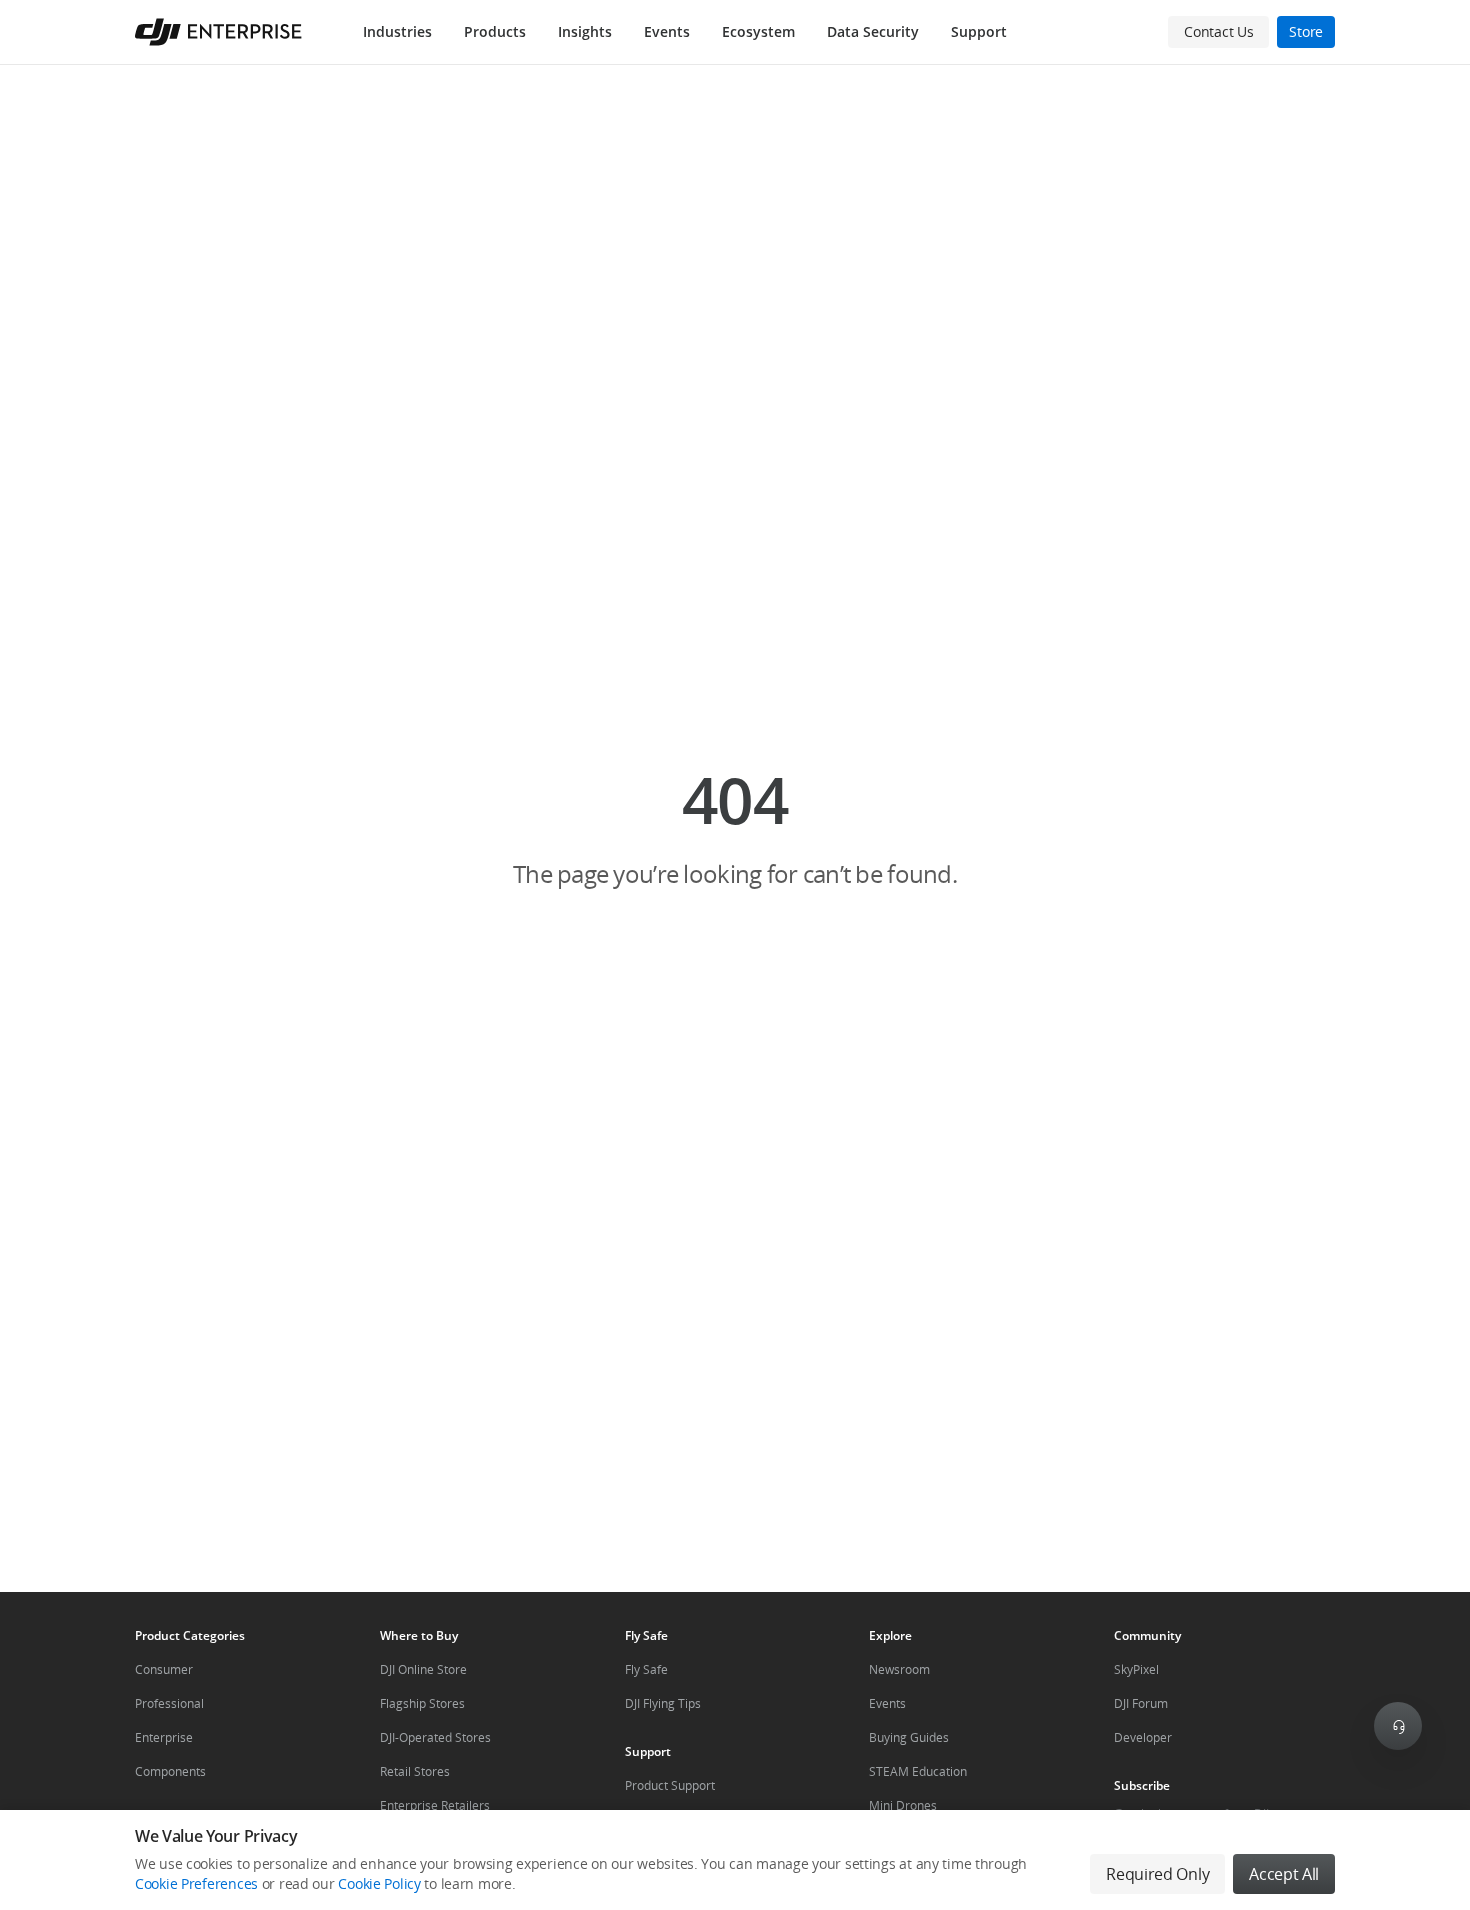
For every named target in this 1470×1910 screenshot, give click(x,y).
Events (667, 31)
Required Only (1157, 1874)
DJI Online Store (423, 1669)
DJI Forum (1141, 1703)
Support (979, 31)
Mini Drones (903, 1805)
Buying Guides (909, 1737)
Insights (585, 31)
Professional (169, 1703)
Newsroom (899, 1669)
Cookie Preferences (196, 1883)
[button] (735, 828)
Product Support (670, 1785)
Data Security (873, 31)
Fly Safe (646, 1669)
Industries (397, 31)
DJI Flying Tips (663, 1703)
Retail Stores (415, 1771)
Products (495, 31)
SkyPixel (1136, 1669)
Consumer (164, 1669)
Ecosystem (758, 31)
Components (170, 1771)
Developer (1143, 1737)
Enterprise (164, 1737)
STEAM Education (918, 1771)
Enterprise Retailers (435, 1805)
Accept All (1284, 1874)
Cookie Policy (379, 1883)
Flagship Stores (422, 1703)
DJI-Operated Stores (435, 1737)
